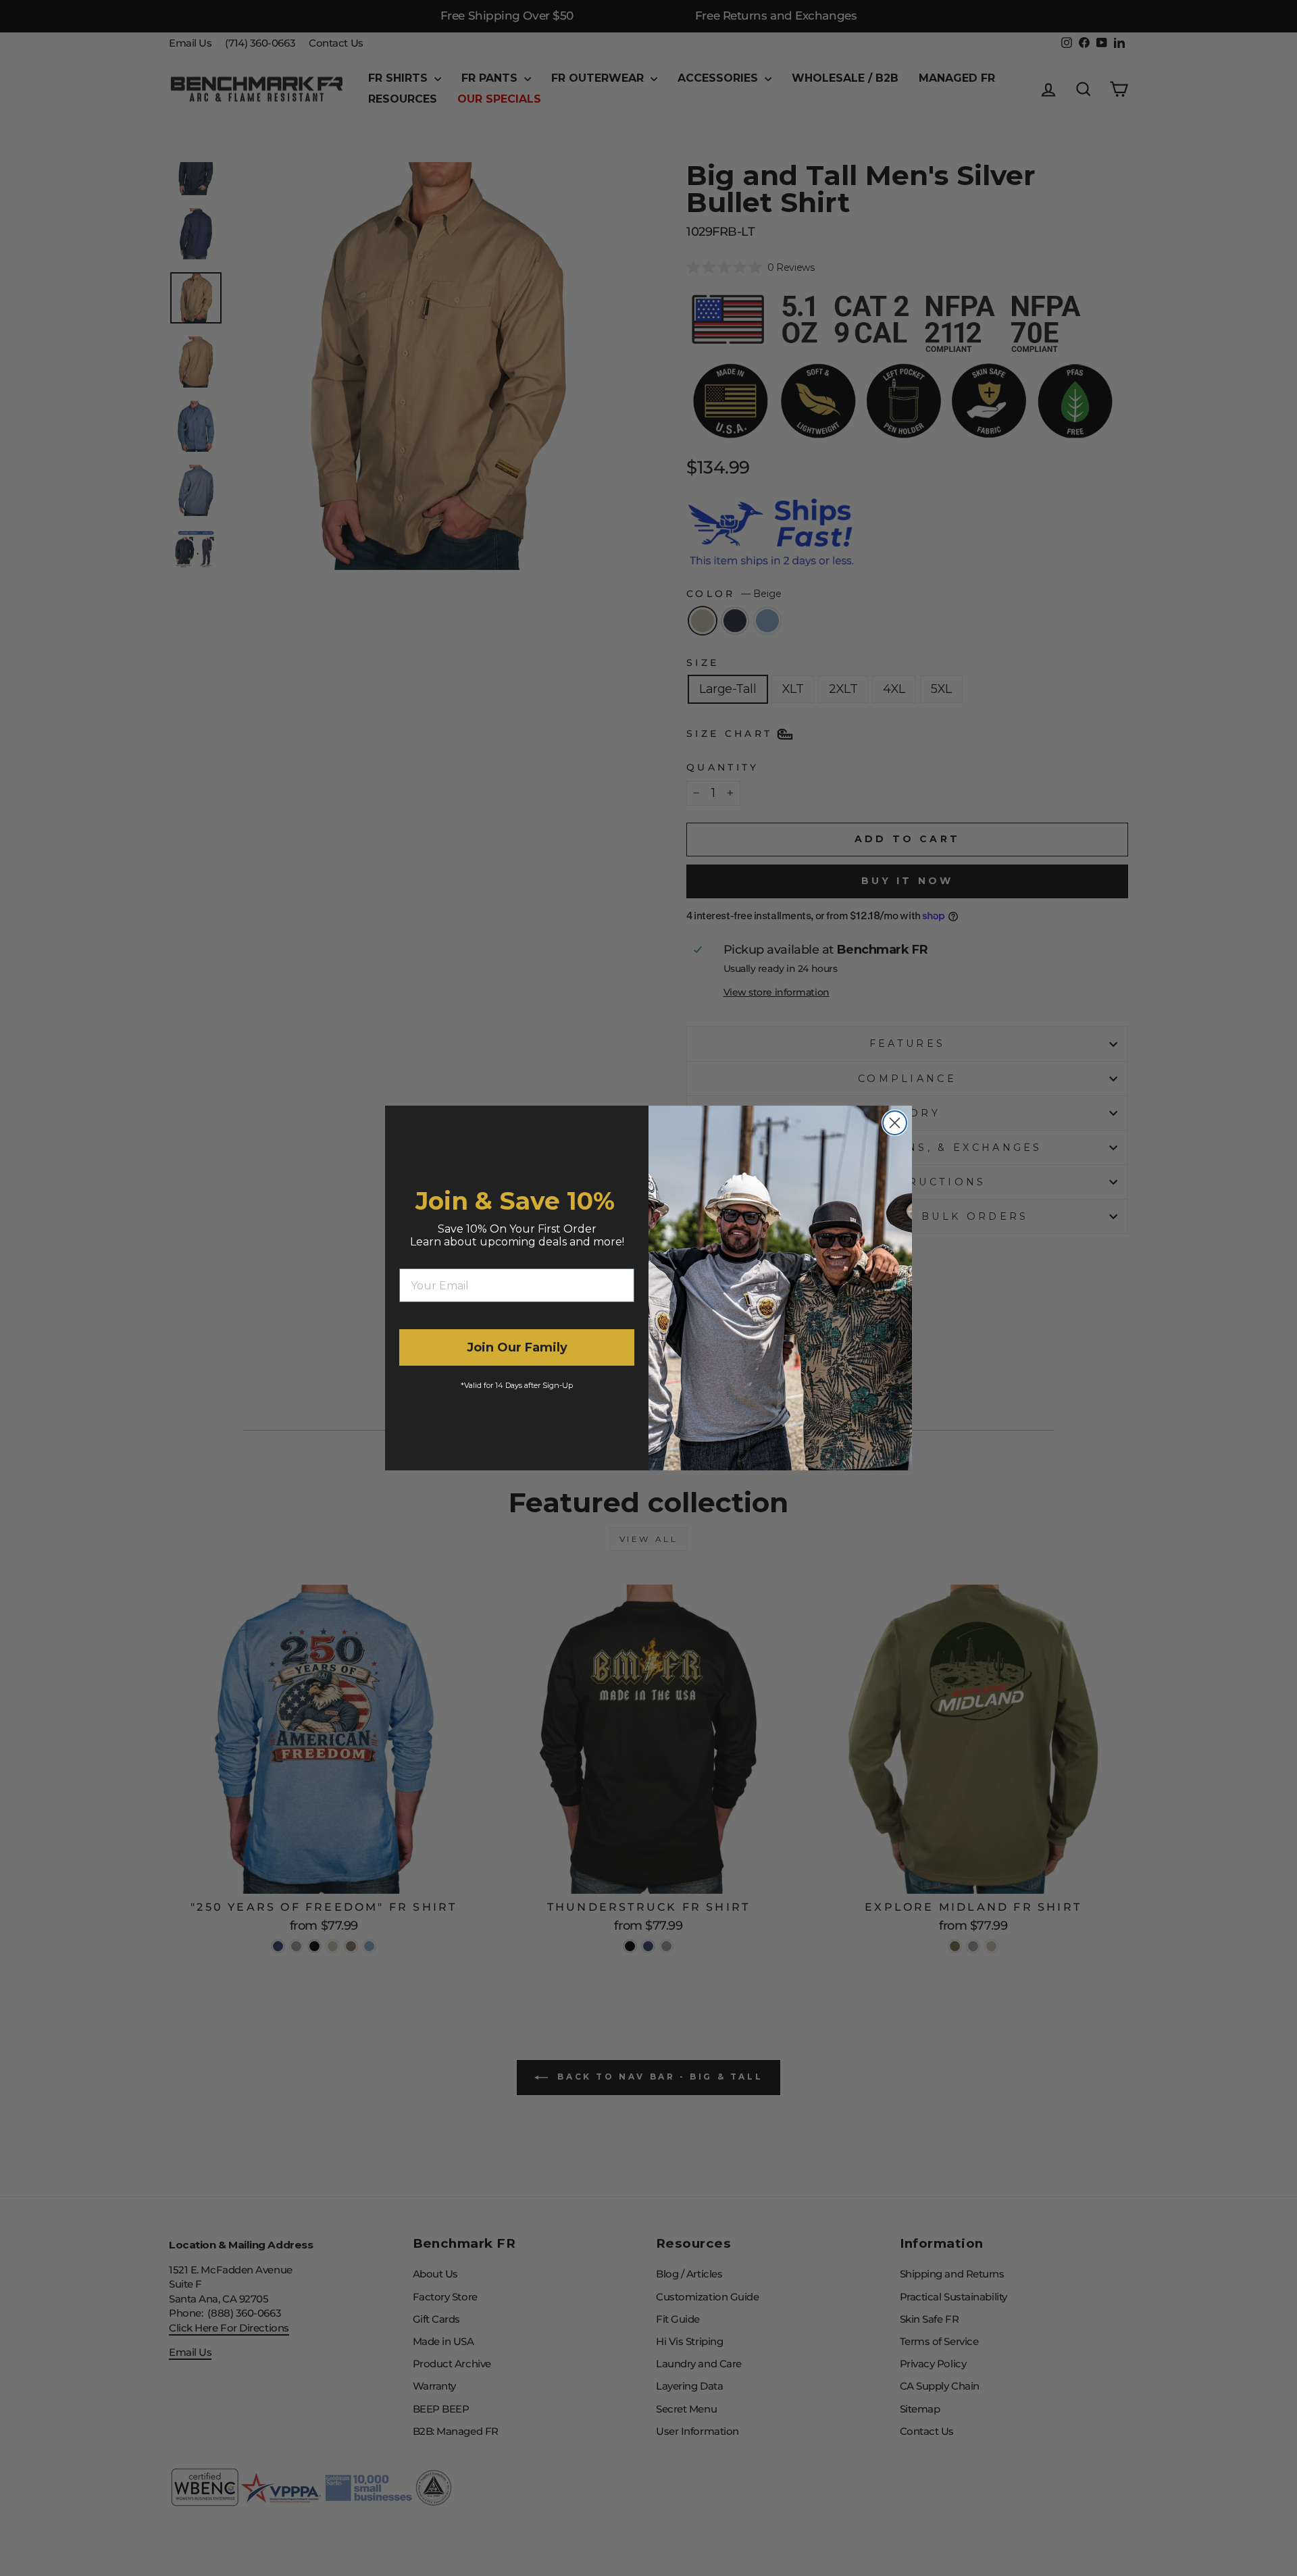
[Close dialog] (895, 1123)
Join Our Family (517, 1347)
